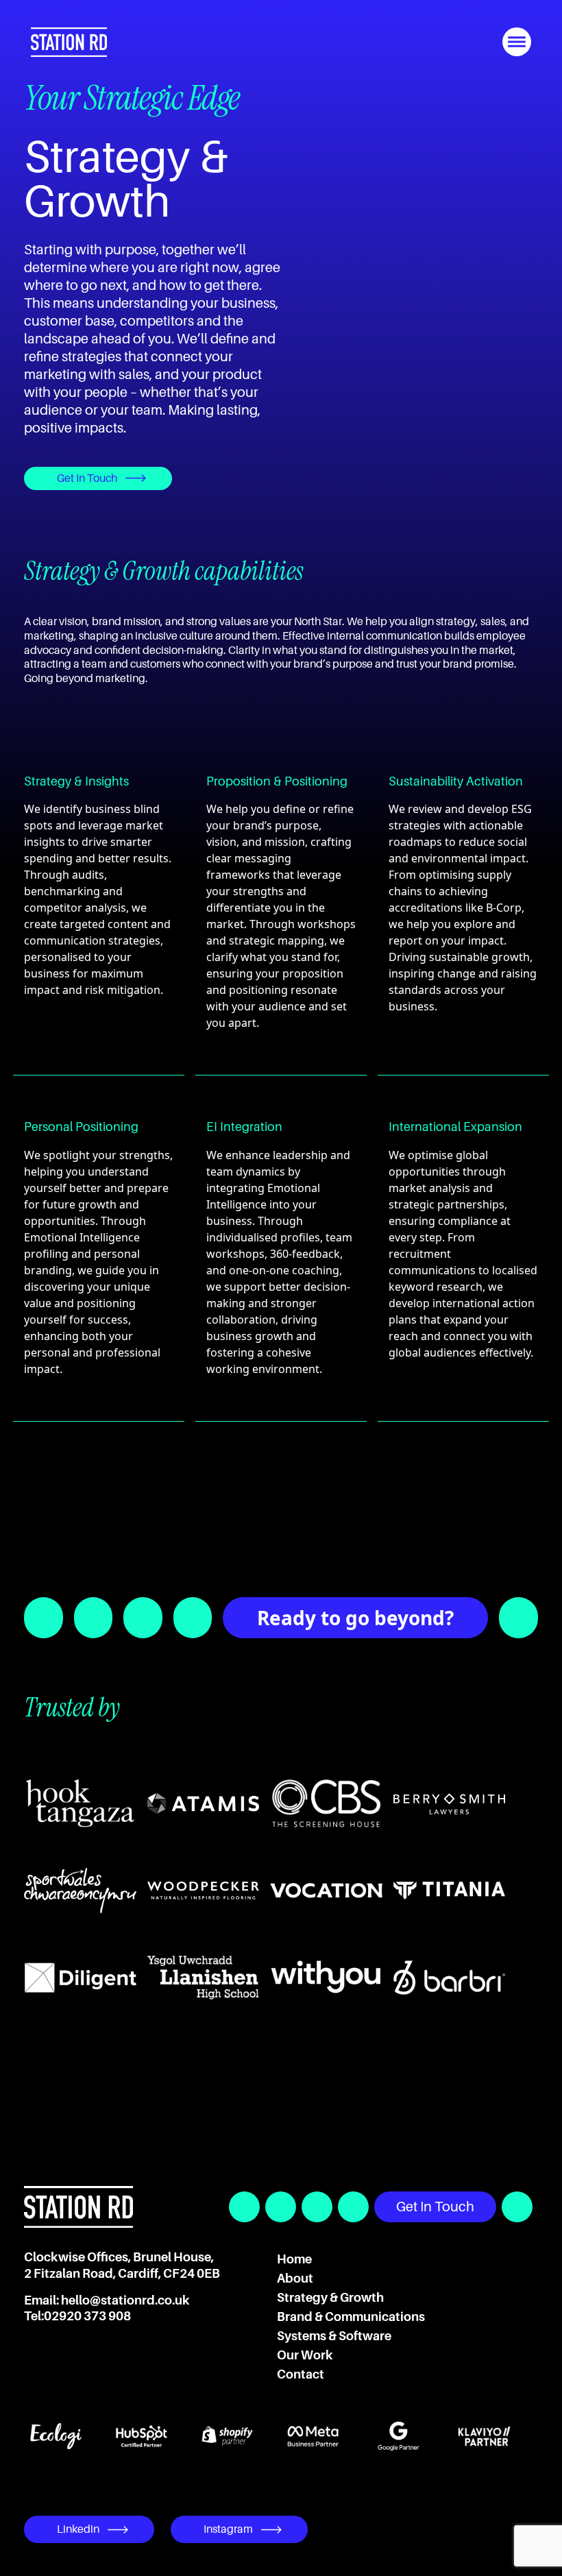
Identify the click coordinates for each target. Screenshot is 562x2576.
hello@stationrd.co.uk (125, 2300)
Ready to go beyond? (355, 1618)
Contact (301, 2374)
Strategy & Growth (330, 2298)
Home (294, 2259)
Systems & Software (334, 2336)
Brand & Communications (351, 2317)
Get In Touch (87, 478)
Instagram (228, 2529)
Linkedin (78, 2529)
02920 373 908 (87, 2316)
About (295, 2279)
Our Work (305, 2355)
